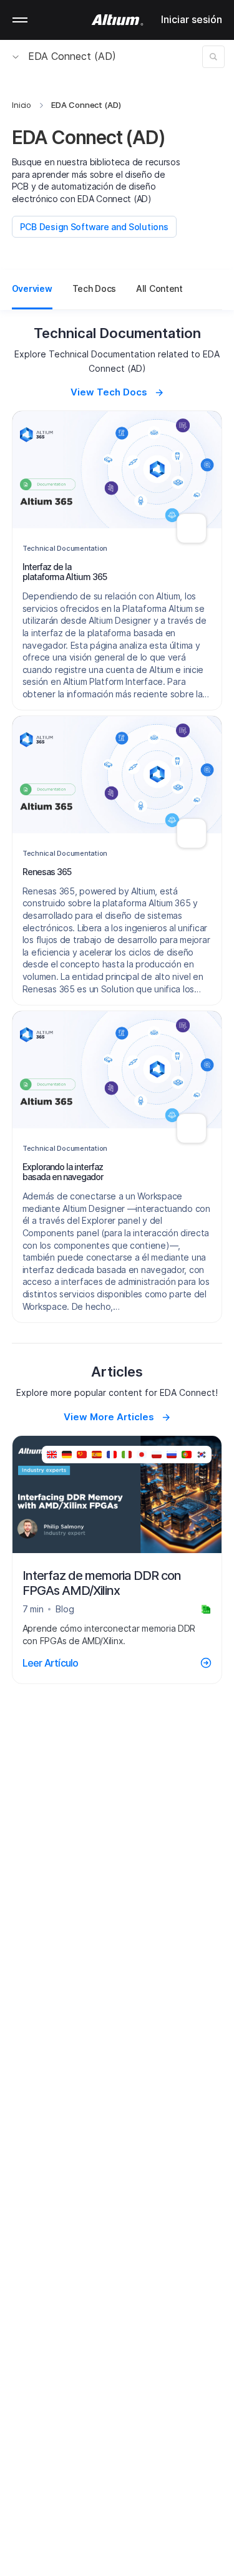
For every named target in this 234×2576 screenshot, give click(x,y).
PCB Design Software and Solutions (94, 227)
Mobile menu (20, 20)
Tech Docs (94, 288)
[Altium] (117, 20)
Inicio (22, 105)
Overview (32, 288)
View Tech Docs (109, 392)
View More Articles (109, 1417)
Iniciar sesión (192, 19)
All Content (159, 288)
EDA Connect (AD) (72, 56)
